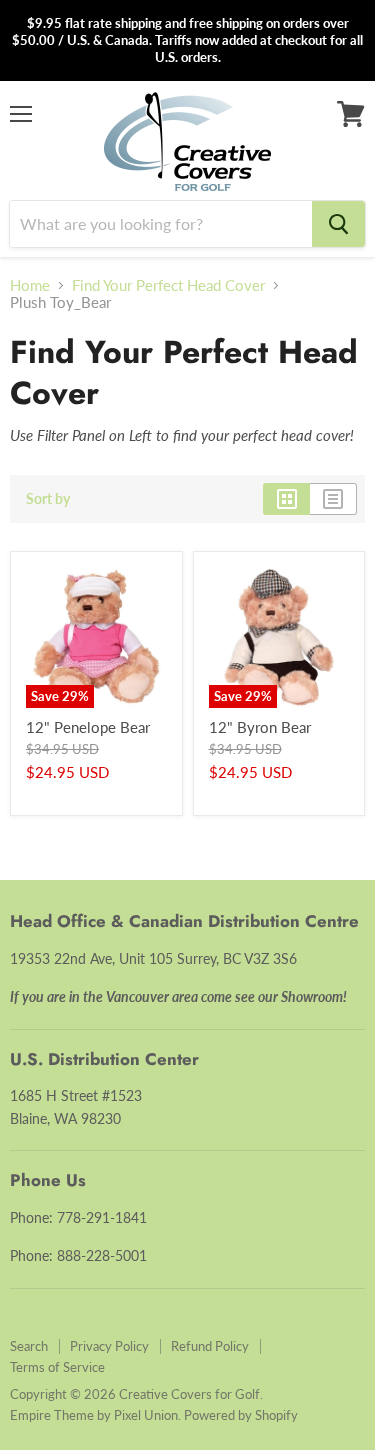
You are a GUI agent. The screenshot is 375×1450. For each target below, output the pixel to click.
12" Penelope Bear (88, 727)
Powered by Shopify (241, 1415)
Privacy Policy (109, 1346)
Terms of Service (57, 1367)
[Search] (338, 224)
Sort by (48, 499)
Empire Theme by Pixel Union (94, 1415)
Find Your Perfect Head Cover (168, 285)
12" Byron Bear (260, 727)
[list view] (333, 499)
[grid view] (286, 499)
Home (30, 285)
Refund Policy (210, 1346)
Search (29, 1346)
